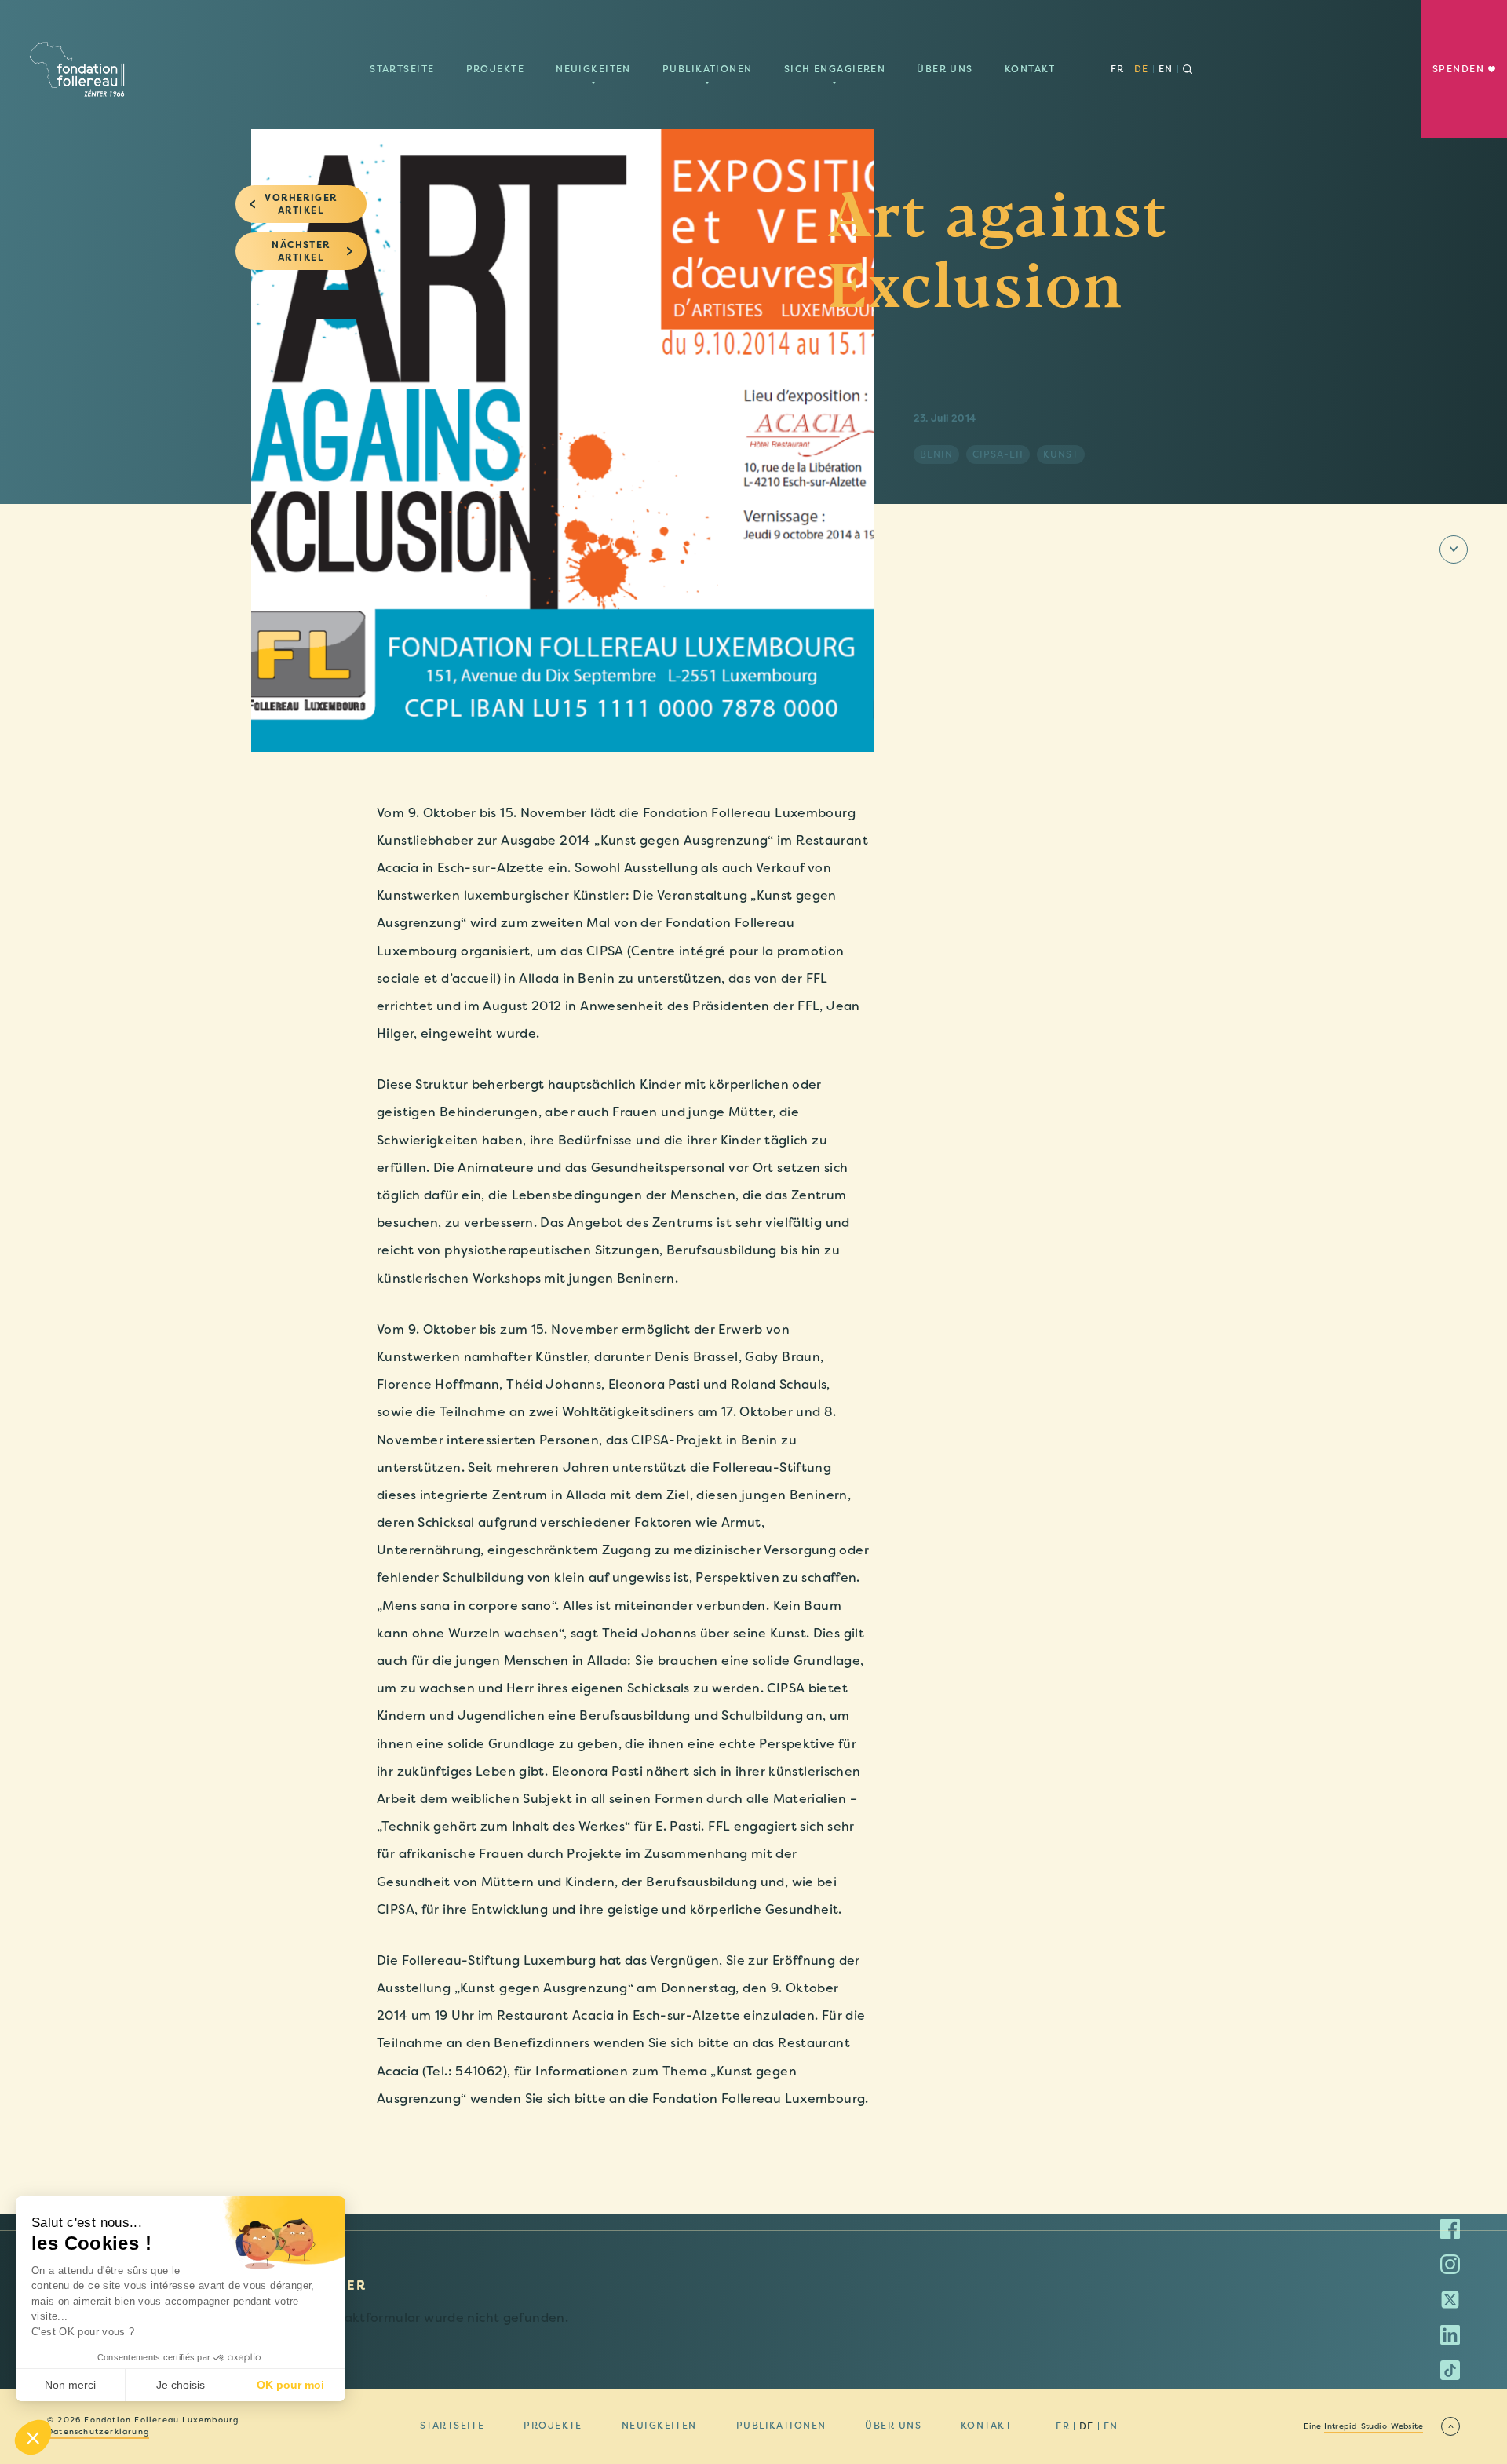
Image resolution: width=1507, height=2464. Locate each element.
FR (1118, 69)
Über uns (945, 69)
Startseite (402, 69)
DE (1142, 69)
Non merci (70, 2385)
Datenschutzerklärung (98, 2432)
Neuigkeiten (593, 69)
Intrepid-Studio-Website (1374, 2426)
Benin (936, 454)
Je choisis (181, 2385)
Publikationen (708, 69)
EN (1166, 69)
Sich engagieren (835, 69)
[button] (33, 2437)
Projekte (496, 69)
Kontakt (1030, 69)
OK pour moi (290, 2385)
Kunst (1061, 454)
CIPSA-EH (998, 454)
